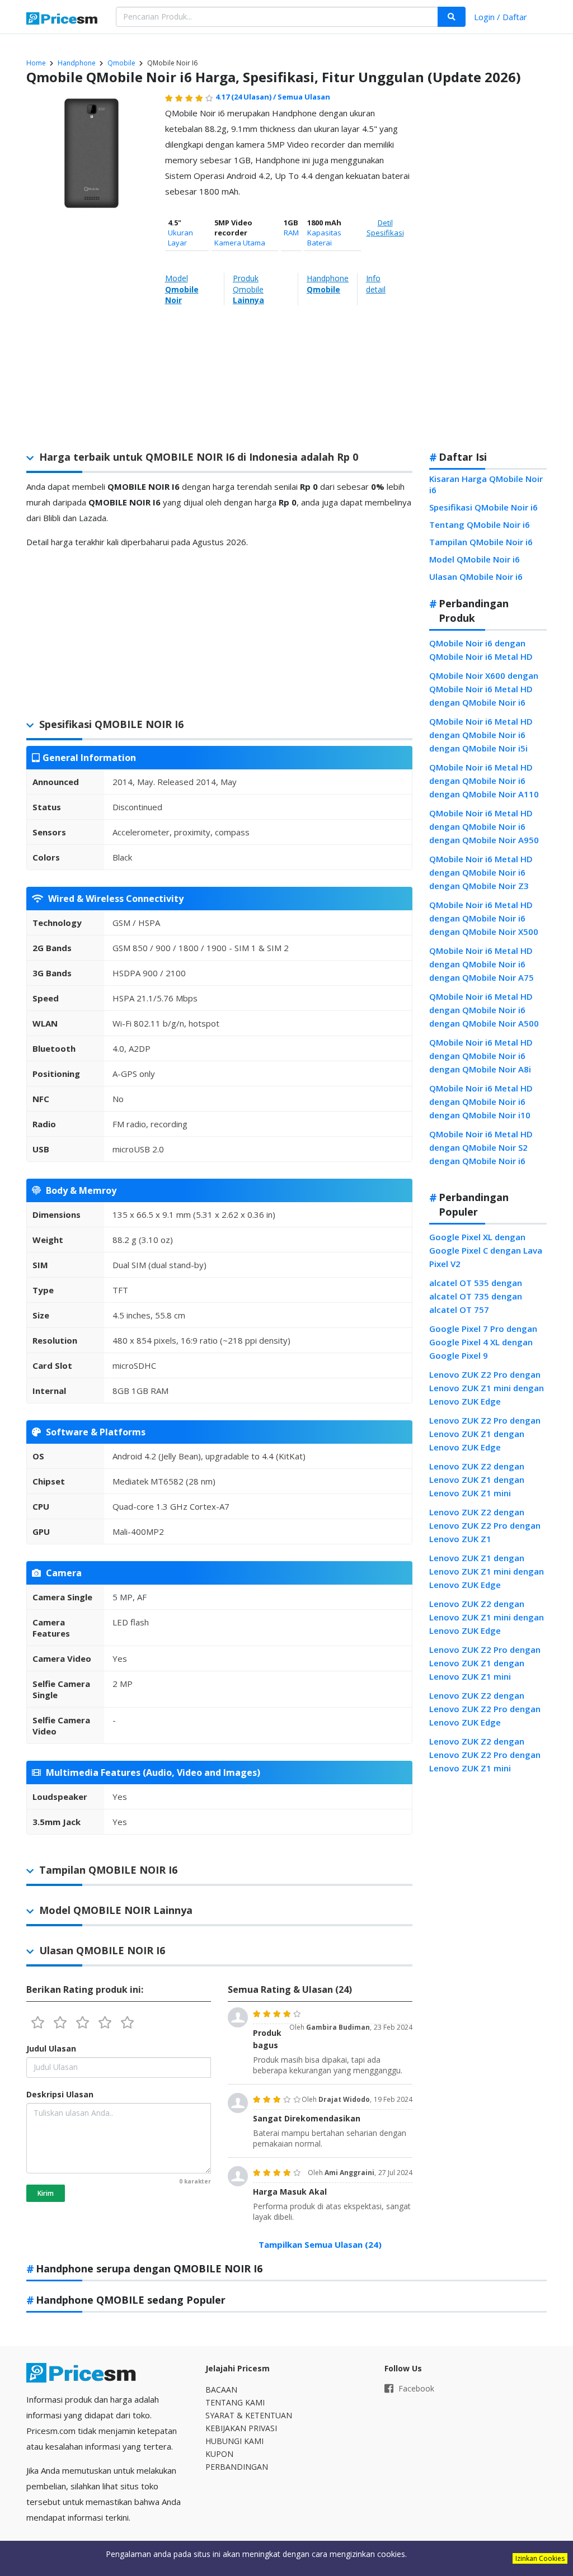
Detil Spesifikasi (385, 228)
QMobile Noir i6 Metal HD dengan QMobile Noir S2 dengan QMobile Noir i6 (481, 1147)
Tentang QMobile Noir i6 (480, 524)
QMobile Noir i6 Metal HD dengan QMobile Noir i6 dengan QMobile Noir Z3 (481, 872)
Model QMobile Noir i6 (475, 559)
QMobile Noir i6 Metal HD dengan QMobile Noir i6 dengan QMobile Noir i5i (481, 735)
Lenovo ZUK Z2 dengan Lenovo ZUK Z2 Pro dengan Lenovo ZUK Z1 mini (485, 1755)
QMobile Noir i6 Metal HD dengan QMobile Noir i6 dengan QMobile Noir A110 (484, 781)
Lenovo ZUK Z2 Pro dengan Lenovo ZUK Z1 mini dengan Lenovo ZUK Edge (487, 1388)
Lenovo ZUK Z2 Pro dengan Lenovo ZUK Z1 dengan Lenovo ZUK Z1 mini (485, 1663)
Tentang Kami (235, 2402)
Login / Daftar (501, 17)
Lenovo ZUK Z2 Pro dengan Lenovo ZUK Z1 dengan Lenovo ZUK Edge (485, 1434)
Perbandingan (237, 2467)
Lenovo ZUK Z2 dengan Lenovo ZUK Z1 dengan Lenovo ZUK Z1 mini (477, 1480)
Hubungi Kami (234, 2441)
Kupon (219, 2454)
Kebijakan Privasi (241, 2428)
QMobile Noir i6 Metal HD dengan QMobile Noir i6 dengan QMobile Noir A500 (484, 1010)
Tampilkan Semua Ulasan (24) (320, 2244)
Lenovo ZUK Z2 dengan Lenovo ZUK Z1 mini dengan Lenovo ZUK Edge (487, 1617)
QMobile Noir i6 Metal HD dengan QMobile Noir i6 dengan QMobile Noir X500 (484, 918)
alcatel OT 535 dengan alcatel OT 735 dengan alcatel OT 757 (476, 1296)
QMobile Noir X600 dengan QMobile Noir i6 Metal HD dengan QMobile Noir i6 (484, 689)
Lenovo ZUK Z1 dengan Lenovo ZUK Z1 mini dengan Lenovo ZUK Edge (487, 1571)
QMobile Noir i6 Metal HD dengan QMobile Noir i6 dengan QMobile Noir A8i (481, 1056)
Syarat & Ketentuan (249, 2415)
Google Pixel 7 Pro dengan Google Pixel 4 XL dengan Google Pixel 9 (483, 1342)
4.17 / (246, 97)
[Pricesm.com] (63, 20)
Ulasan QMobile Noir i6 (476, 576)
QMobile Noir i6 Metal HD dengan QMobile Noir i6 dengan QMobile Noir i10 (481, 1102)
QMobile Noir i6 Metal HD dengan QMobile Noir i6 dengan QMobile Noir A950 (484, 826)
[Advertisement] (487, 265)
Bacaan (221, 2390)
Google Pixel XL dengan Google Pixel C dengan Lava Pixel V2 (486, 1250)
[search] (452, 17)
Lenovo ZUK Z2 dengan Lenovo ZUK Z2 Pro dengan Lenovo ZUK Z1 (485, 1525)
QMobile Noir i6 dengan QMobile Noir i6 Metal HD (481, 650)
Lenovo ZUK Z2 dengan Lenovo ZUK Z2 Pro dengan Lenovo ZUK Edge (485, 1709)
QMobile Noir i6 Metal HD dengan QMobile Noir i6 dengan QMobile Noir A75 (482, 964)
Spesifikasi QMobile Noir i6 (483, 507)
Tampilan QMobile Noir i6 (481, 542)
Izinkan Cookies (540, 2558)
